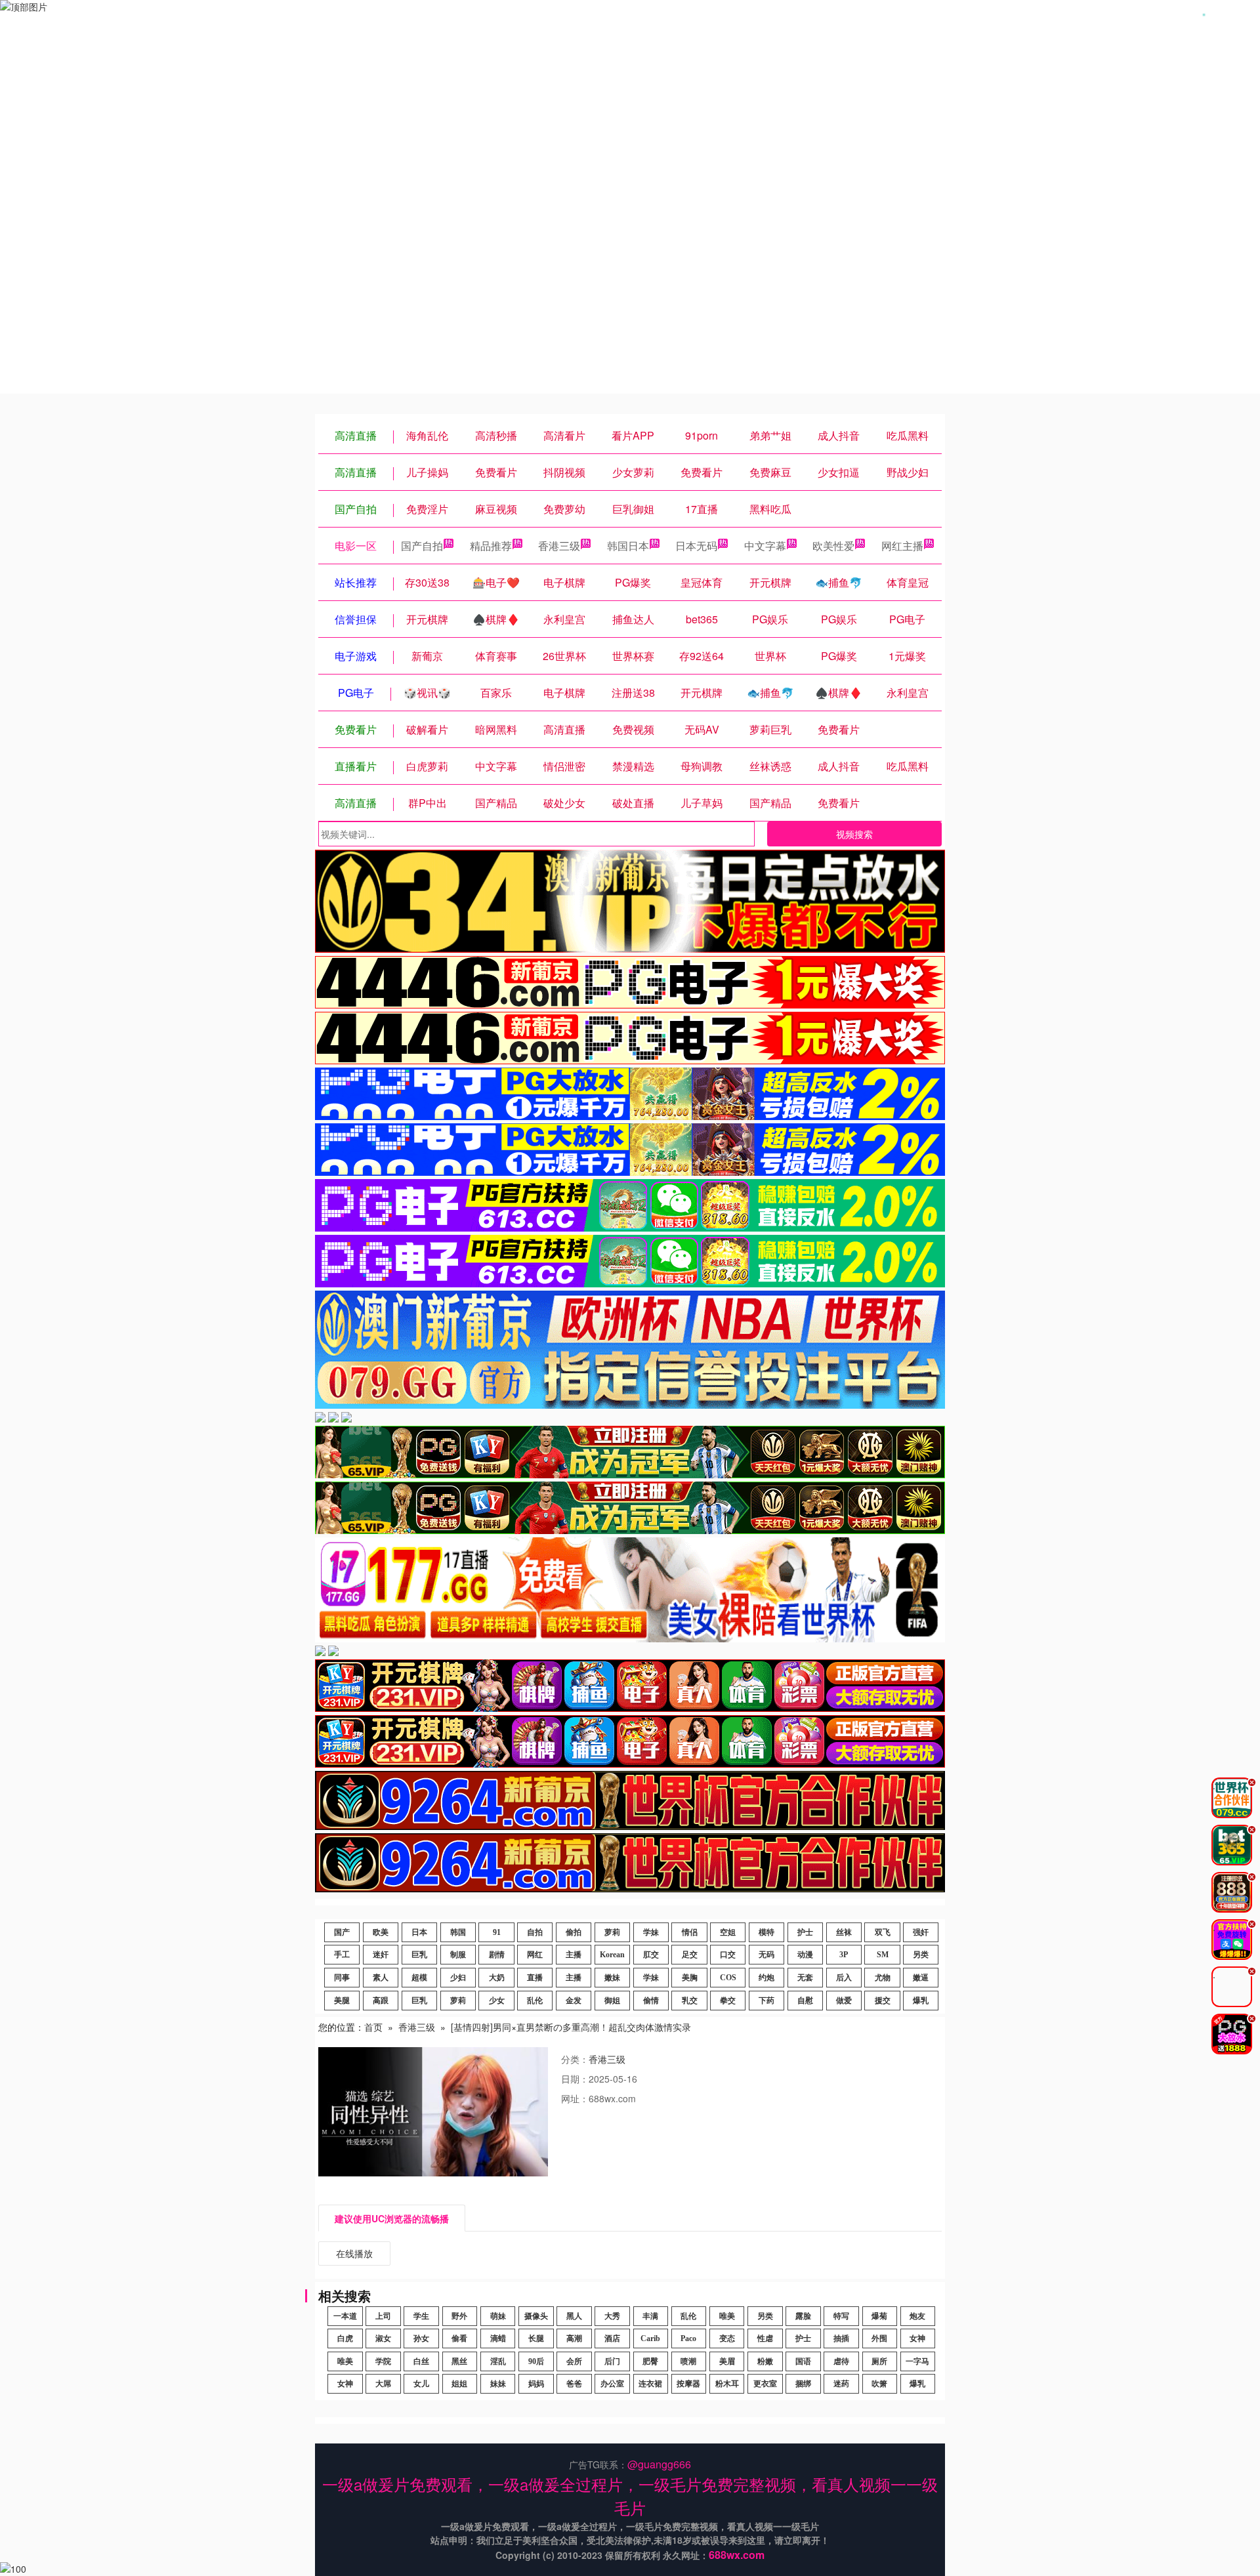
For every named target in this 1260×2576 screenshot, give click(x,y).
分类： (575, 2059)
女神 (917, 2338)
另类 (921, 1955)
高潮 (574, 2338)
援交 (883, 2001)
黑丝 (459, 2361)
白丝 (421, 2361)
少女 (497, 2001)
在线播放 (354, 2253)
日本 (419, 1932)
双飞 (883, 1932)
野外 (459, 2316)
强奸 (921, 1932)
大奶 (497, 1978)
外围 (879, 2338)
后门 (612, 2361)
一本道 (345, 2316)
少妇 (458, 1978)
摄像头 (536, 2316)
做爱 (844, 2001)
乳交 (690, 2001)
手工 (342, 1955)
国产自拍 (422, 546)
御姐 (612, 2001)
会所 (574, 2361)
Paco (688, 2338)
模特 (766, 1932)
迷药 (841, 2384)
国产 (342, 1932)
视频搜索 (854, 834)
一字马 (917, 2361)
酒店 (612, 2338)
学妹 (651, 1932)
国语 (803, 2361)
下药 (766, 2001)
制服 (458, 1955)
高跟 (381, 2001)
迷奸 (381, 1955)
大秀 (612, 2316)
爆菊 (879, 2316)
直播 (535, 1978)
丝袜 (844, 1932)
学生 (421, 2316)
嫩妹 (612, 1978)
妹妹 (498, 2384)
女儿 (421, 2384)
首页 (373, 2027)
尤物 (883, 1978)
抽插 (841, 2338)
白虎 (345, 2338)
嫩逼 (921, 1978)
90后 (536, 2361)
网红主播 (902, 546)
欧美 (381, 1932)
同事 (342, 1978)
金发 (574, 2001)
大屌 (383, 2384)
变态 (727, 2338)
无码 (766, 1955)
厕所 (879, 2361)
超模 (419, 1978)
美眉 (727, 2361)
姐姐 (459, 2384)
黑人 (574, 2316)
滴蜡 (498, 2338)
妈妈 (536, 2384)
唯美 (727, 2316)
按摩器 (688, 2384)
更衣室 (765, 2384)
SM (883, 1955)
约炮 (766, 1978)
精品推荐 (491, 546)
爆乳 (921, 2001)
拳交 (728, 2001)
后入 (844, 1978)
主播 (574, 1955)
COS (728, 1978)
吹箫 (879, 2384)
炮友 (917, 2316)
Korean (612, 1955)
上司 (383, 2316)
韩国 (458, 1932)
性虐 (765, 2338)
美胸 (690, 1978)
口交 (728, 1955)
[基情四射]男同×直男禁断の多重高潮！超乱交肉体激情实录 (571, 2027)
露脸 (803, 2316)
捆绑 (803, 2384)
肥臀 (650, 2361)
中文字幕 (765, 546)
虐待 (841, 2361)
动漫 (805, 1955)
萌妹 (498, 2316)
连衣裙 (650, 2384)
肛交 (651, 1955)
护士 (805, 1932)
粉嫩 (765, 2361)
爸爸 (574, 2384)
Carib (650, 2338)
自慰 (805, 2001)
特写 (841, 2316)
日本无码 (696, 546)
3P (844, 1955)
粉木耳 (727, 2384)
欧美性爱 (833, 546)
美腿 (342, 2001)
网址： (575, 2098)
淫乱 (498, 2361)
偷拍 (574, 1932)
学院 (383, 2361)
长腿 (536, 2338)
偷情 (651, 2001)
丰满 (650, 2316)
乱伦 (535, 2001)
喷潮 (688, 2361)
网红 (535, 1955)
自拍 (535, 1932)
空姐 (728, 1932)
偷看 (459, 2338)
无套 (805, 1978)
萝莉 (612, 1932)
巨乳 (419, 1955)
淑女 (383, 2338)
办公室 (612, 2384)
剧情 (497, 1955)
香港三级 (559, 546)
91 (497, 1932)
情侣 (690, 1932)
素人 (381, 1978)
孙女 (421, 2338)
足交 (690, 1955)
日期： (575, 2079)
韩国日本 (628, 546)
